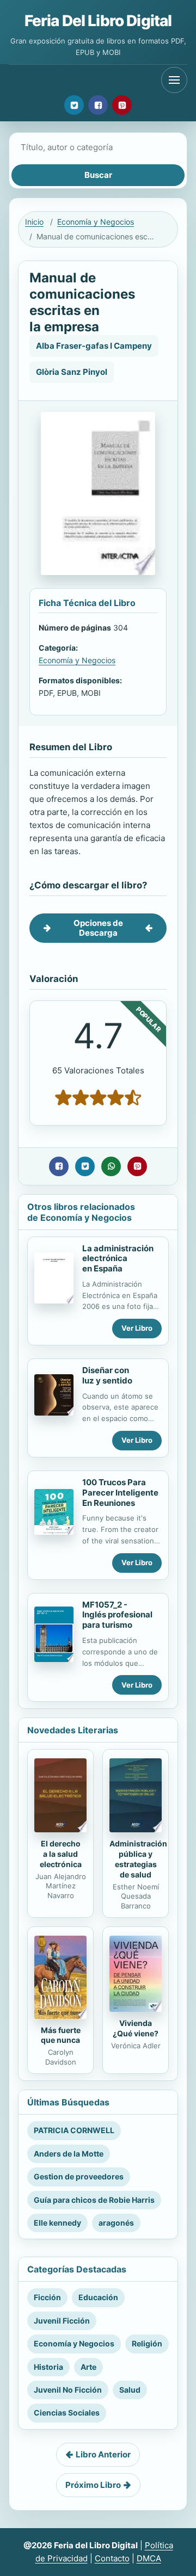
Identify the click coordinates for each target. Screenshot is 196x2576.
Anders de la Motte (69, 2154)
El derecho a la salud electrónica (61, 1854)
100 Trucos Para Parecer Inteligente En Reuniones (120, 1493)
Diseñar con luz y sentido (107, 1375)
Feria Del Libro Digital (98, 21)
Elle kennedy (57, 2223)
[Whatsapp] (111, 1166)
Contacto (112, 2558)
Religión (147, 2343)
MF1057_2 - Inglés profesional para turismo (117, 1615)
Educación (98, 2297)
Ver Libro (137, 1328)
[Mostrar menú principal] (174, 80)
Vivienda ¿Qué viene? (136, 2028)
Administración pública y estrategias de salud (138, 1859)
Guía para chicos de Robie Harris (94, 2200)
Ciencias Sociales (67, 2413)
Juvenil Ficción (62, 2321)
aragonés (116, 2223)
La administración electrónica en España (118, 1259)
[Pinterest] (122, 105)
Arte (88, 2367)
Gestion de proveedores (79, 2176)
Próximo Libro (93, 2485)
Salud (130, 2390)
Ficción (47, 2297)
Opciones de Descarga (98, 928)
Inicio (34, 222)
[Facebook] (98, 105)
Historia (48, 2367)
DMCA (149, 2558)
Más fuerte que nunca (61, 2035)
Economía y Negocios (96, 222)
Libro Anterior (103, 2454)
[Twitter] (74, 105)
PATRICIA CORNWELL (74, 2130)
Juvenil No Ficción (68, 2390)
